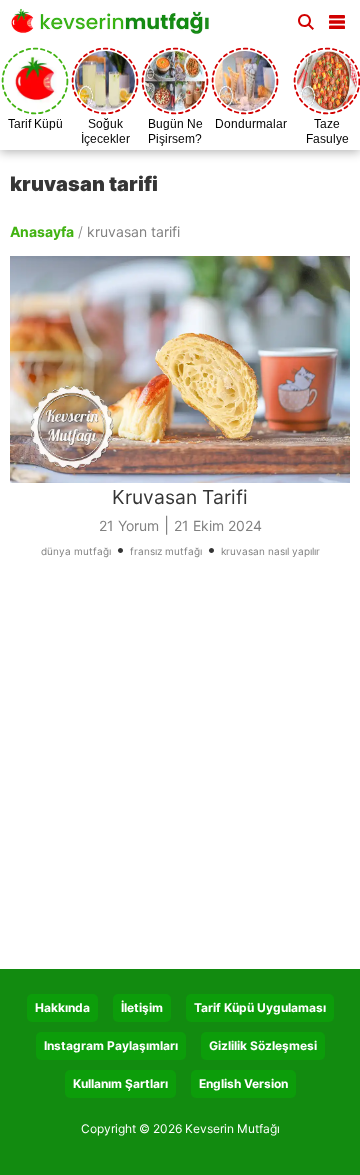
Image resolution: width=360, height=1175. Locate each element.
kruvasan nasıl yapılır (270, 551)
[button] (337, 18)
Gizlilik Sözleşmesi (263, 1045)
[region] (180, 771)
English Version (243, 1083)
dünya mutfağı (76, 551)
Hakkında (62, 1007)
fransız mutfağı (166, 551)
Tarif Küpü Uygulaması (260, 1007)
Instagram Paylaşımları (111, 1045)
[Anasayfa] (115, 27)
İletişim (142, 1007)
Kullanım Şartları (120, 1083)
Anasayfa (42, 231)
